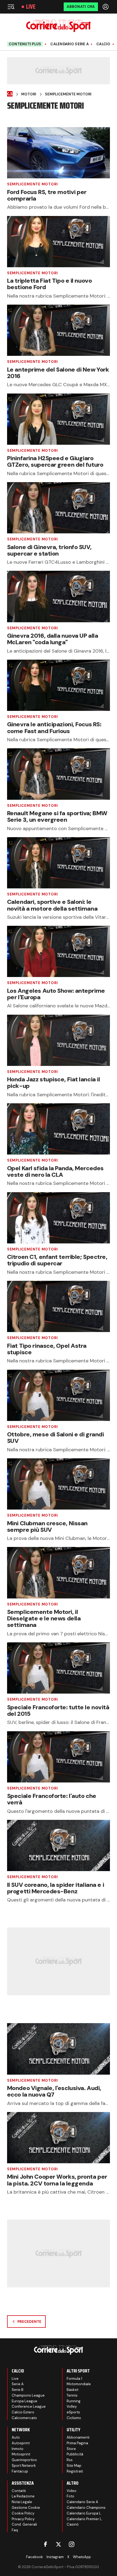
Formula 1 (74, 2379)
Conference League (29, 2406)
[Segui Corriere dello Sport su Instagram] (72, 2544)
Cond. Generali (24, 2524)
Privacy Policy (23, 2519)
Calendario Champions (86, 2508)
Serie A (18, 2384)
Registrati (75, 2471)
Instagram (55, 2557)
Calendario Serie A (70, 44)
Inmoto (18, 2449)
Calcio (103, 44)
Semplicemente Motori (68, 94)
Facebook (35, 2557)
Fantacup (20, 2471)
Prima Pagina (77, 2443)
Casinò (73, 2524)
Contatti (19, 2491)
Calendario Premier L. (85, 2519)
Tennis (72, 2395)
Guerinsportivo (24, 2460)
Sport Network (24, 2466)
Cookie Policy (23, 2513)
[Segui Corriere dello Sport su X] (59, 2544)
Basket (73, 2390)
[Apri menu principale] (11, 7)
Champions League (28, 2395)
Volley (72, 2406)
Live (31, 7)
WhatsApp (82, 2557)
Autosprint (21, 2443)
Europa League (24, 2401)
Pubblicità (75, 2454)
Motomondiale (79, 2384)
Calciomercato (24, 2418)
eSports (73, 2412)
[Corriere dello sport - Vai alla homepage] (58, 26)
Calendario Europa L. (84, 2513)
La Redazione (23, 2496)
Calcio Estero (23, 2412)
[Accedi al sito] (106, 7)
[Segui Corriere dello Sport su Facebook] (45, 2544)
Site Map (74, 2466)
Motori (29, 94)
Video (72, 2491)
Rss (70, 2460)
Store (71, 2449)
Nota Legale (22, 2502)
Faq (15, 2530)
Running (74, 2401)
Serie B (18, 2390)
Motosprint (21, 2454)
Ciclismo (74, 2418)
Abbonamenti (78, 2437)
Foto (70, 2496)
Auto (16, 2437)
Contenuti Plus (25, 44)
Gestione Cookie (26, 2508)
